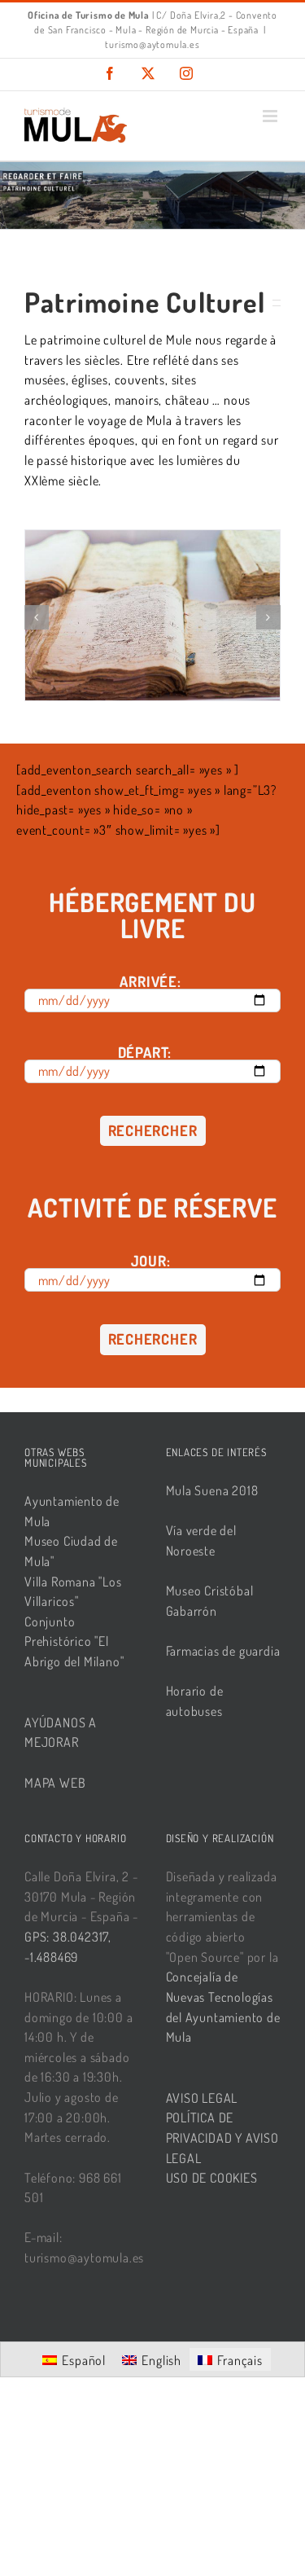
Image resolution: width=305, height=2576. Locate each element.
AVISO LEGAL (202, 2098)
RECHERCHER (153, 1130)
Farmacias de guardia (223, 1651)
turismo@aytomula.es (152, 44)
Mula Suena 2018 (212, 1490)
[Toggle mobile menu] (272, 116)
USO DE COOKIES (212, 2178)
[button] (37, 617)
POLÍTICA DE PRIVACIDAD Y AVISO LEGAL (222, 2137)
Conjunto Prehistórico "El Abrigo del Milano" (74, 1641)
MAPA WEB (55, 1783)
